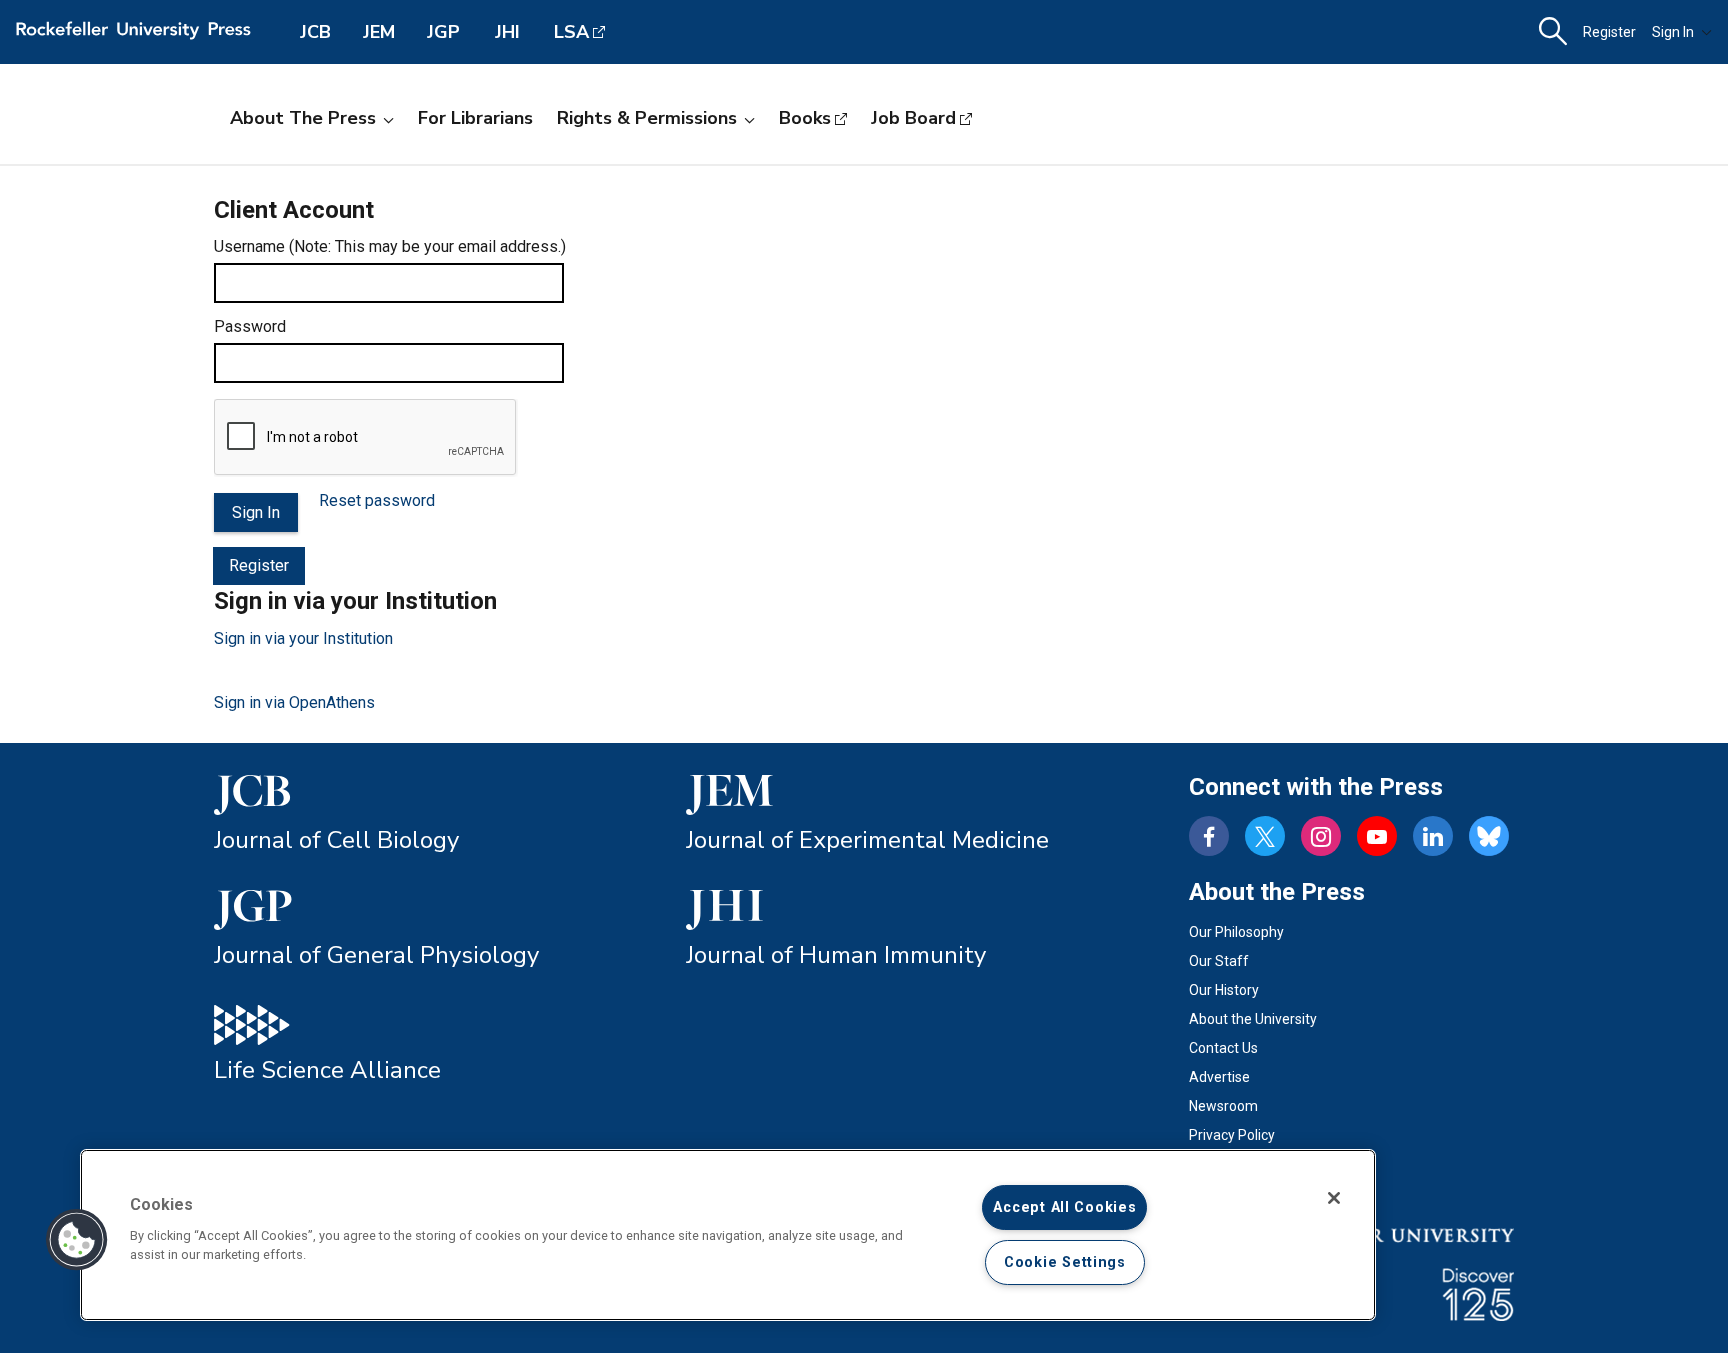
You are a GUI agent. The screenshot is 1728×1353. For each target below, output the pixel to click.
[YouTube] (1377, 836)
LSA (571, 32)
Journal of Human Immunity (836, 955)
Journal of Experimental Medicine (867, 840)
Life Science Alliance (327, 1070)
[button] (77, 1240)
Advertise (1219, 1077)
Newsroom (1223, 1106)
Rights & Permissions (647, 118)
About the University (1253, 1019)
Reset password (377, 500)
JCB (315, 32)
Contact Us (1223, 1048)
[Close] (1334, 1198)
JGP (443, 32)
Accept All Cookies (1064, 1207)
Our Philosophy (1236, 932)
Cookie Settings (1065, 1262)
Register (1609, 32)
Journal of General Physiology (376, 955)
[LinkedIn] (1433, 836)
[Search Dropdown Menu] (1553, 32)
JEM (379, 32)
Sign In (1673, 32)
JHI (507, 32)
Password (250, 326)
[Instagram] (1321, 836)
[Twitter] (1265, 836)
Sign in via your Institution (303, 638)
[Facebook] (1209, 836)
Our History (1224, 990)
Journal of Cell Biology (336, 840)
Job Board (913, 118)
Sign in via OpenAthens (294, 702)
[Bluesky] (1489, 836)
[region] (728, 1235)
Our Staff (1219, 961)
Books (805, 118)
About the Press (303, 118)
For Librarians (475, 118)
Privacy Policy (1232, 1135)
